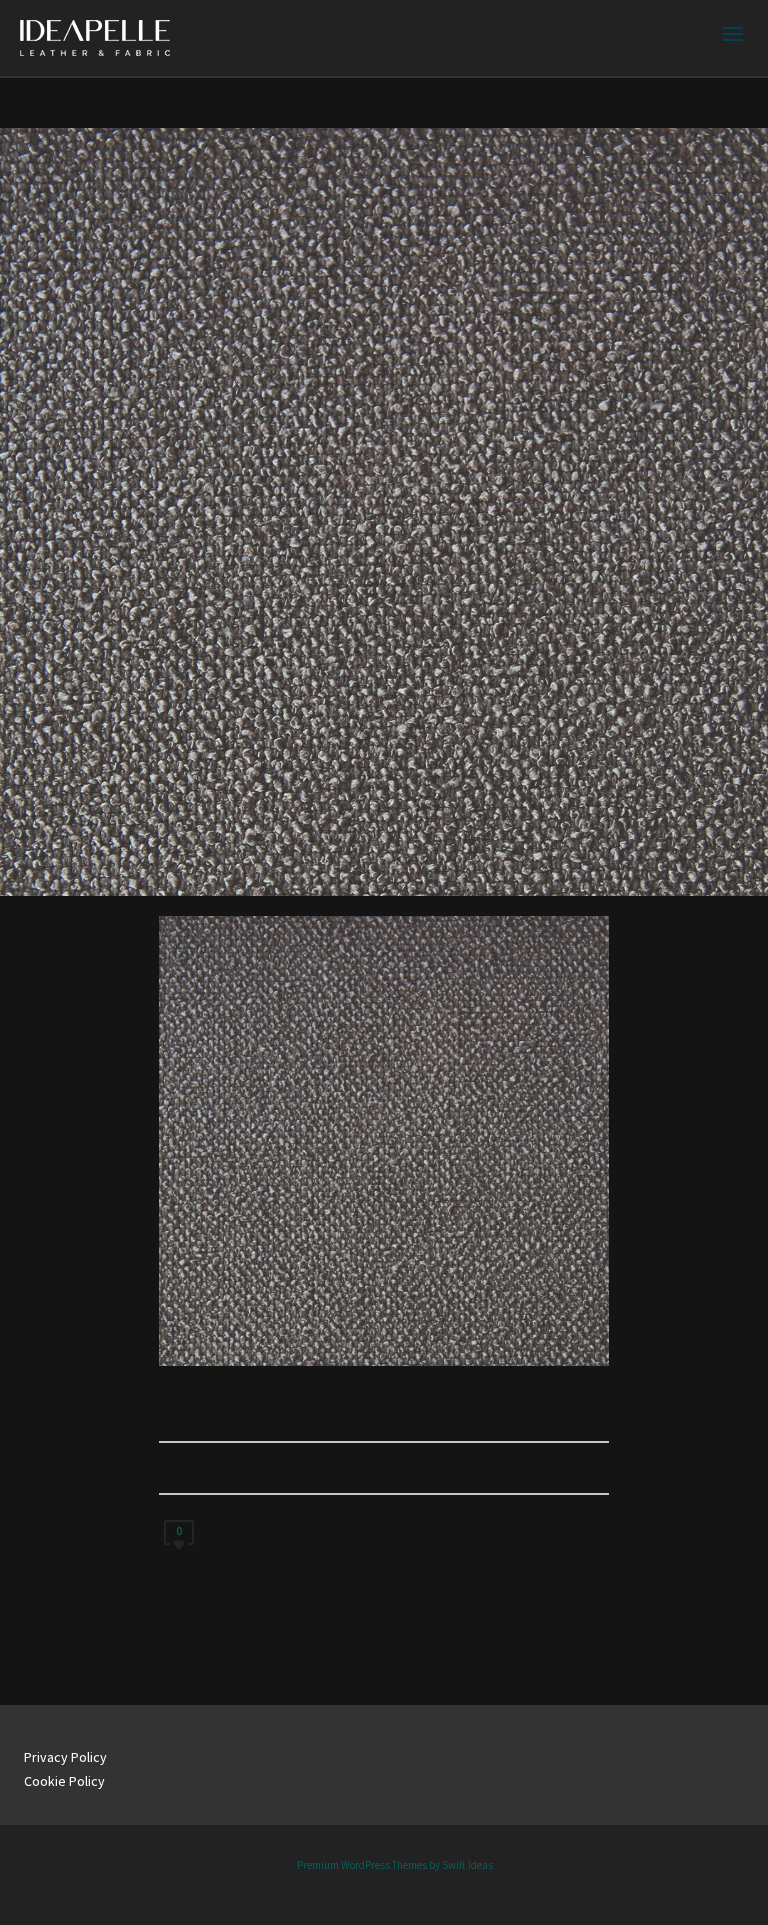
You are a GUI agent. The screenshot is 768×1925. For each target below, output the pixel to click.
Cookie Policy (64, 1781)
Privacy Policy (65, 1757)
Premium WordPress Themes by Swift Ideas (395, 1865)
